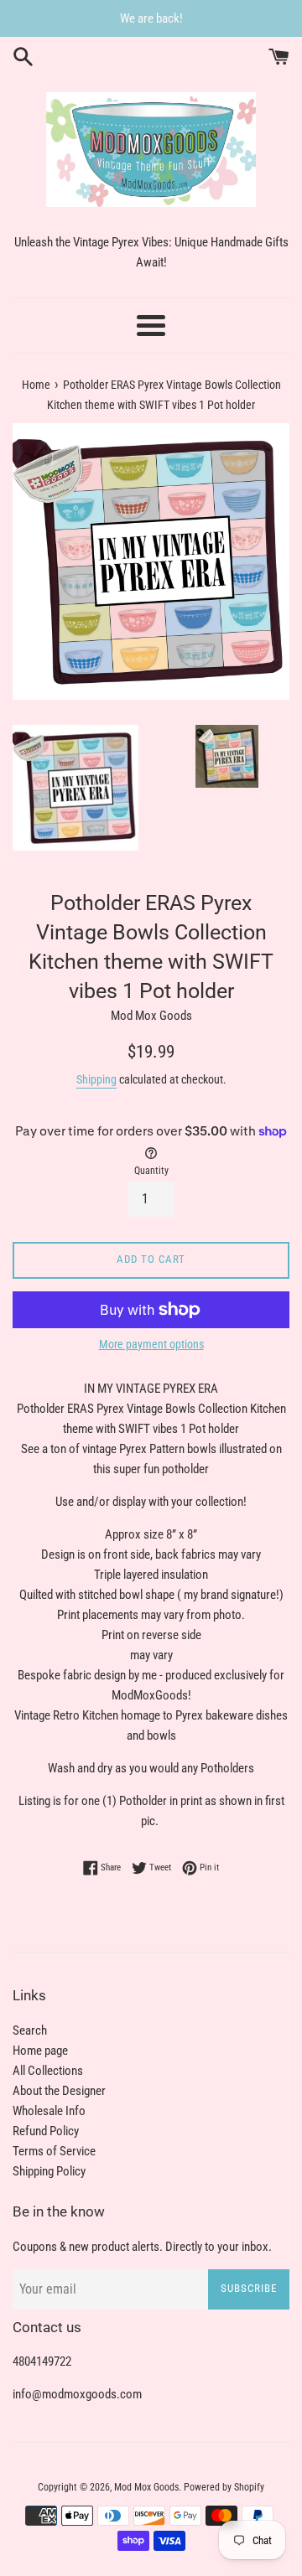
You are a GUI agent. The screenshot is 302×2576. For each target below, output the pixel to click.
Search (30, 2030)
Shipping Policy (49, 2171)
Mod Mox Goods (146, 2487)
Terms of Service (54, 2151)
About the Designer (59, 2091)
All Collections (48, 2071)
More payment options (151, 1344)
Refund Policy (46, 2131)
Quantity (151, 1171)
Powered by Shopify (224, 2487)
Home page (40, 2051)
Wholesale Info (49, 2111)
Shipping (96, 1079)
